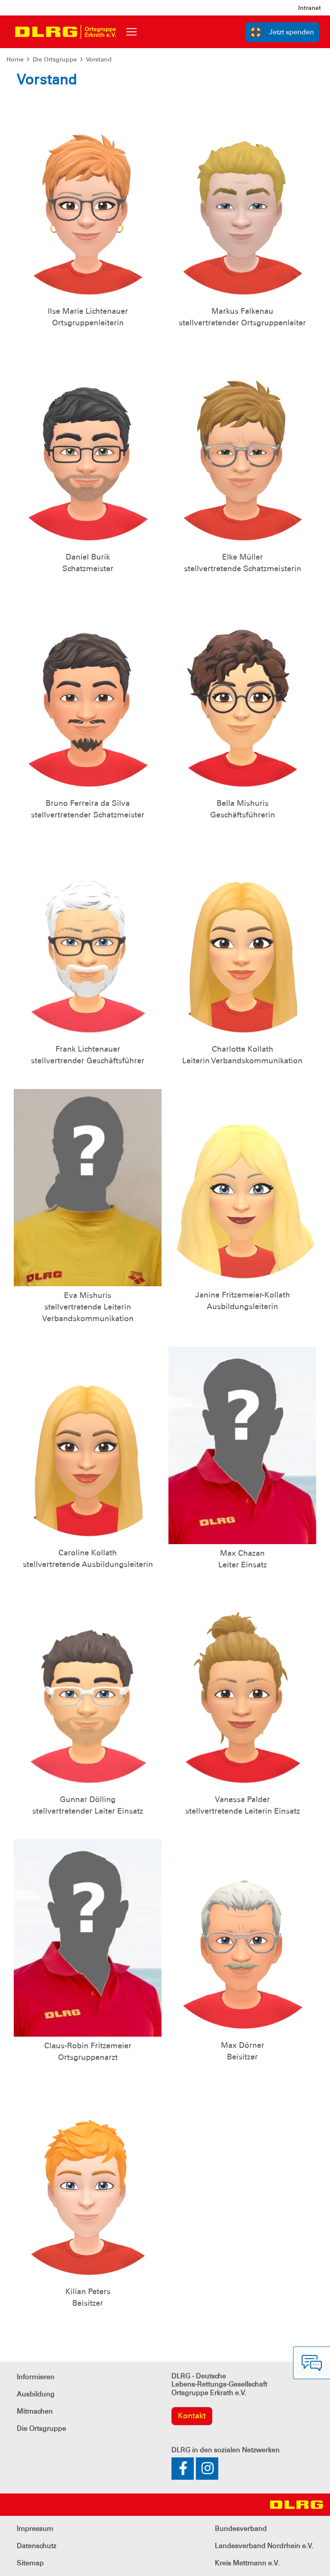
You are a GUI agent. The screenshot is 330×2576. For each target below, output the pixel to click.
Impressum (35, 2529)
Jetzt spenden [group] (292, 32)
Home (15, 59)
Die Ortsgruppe (55, 59)
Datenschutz (37, 2546)
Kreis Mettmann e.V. (247, 2563)
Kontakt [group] (192, 2416)
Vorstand (99, 59)
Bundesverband (241, 2529)
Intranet (310, 8)
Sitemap (30, 2563)
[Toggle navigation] (131, 32)
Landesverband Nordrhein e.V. (264, 2546)
